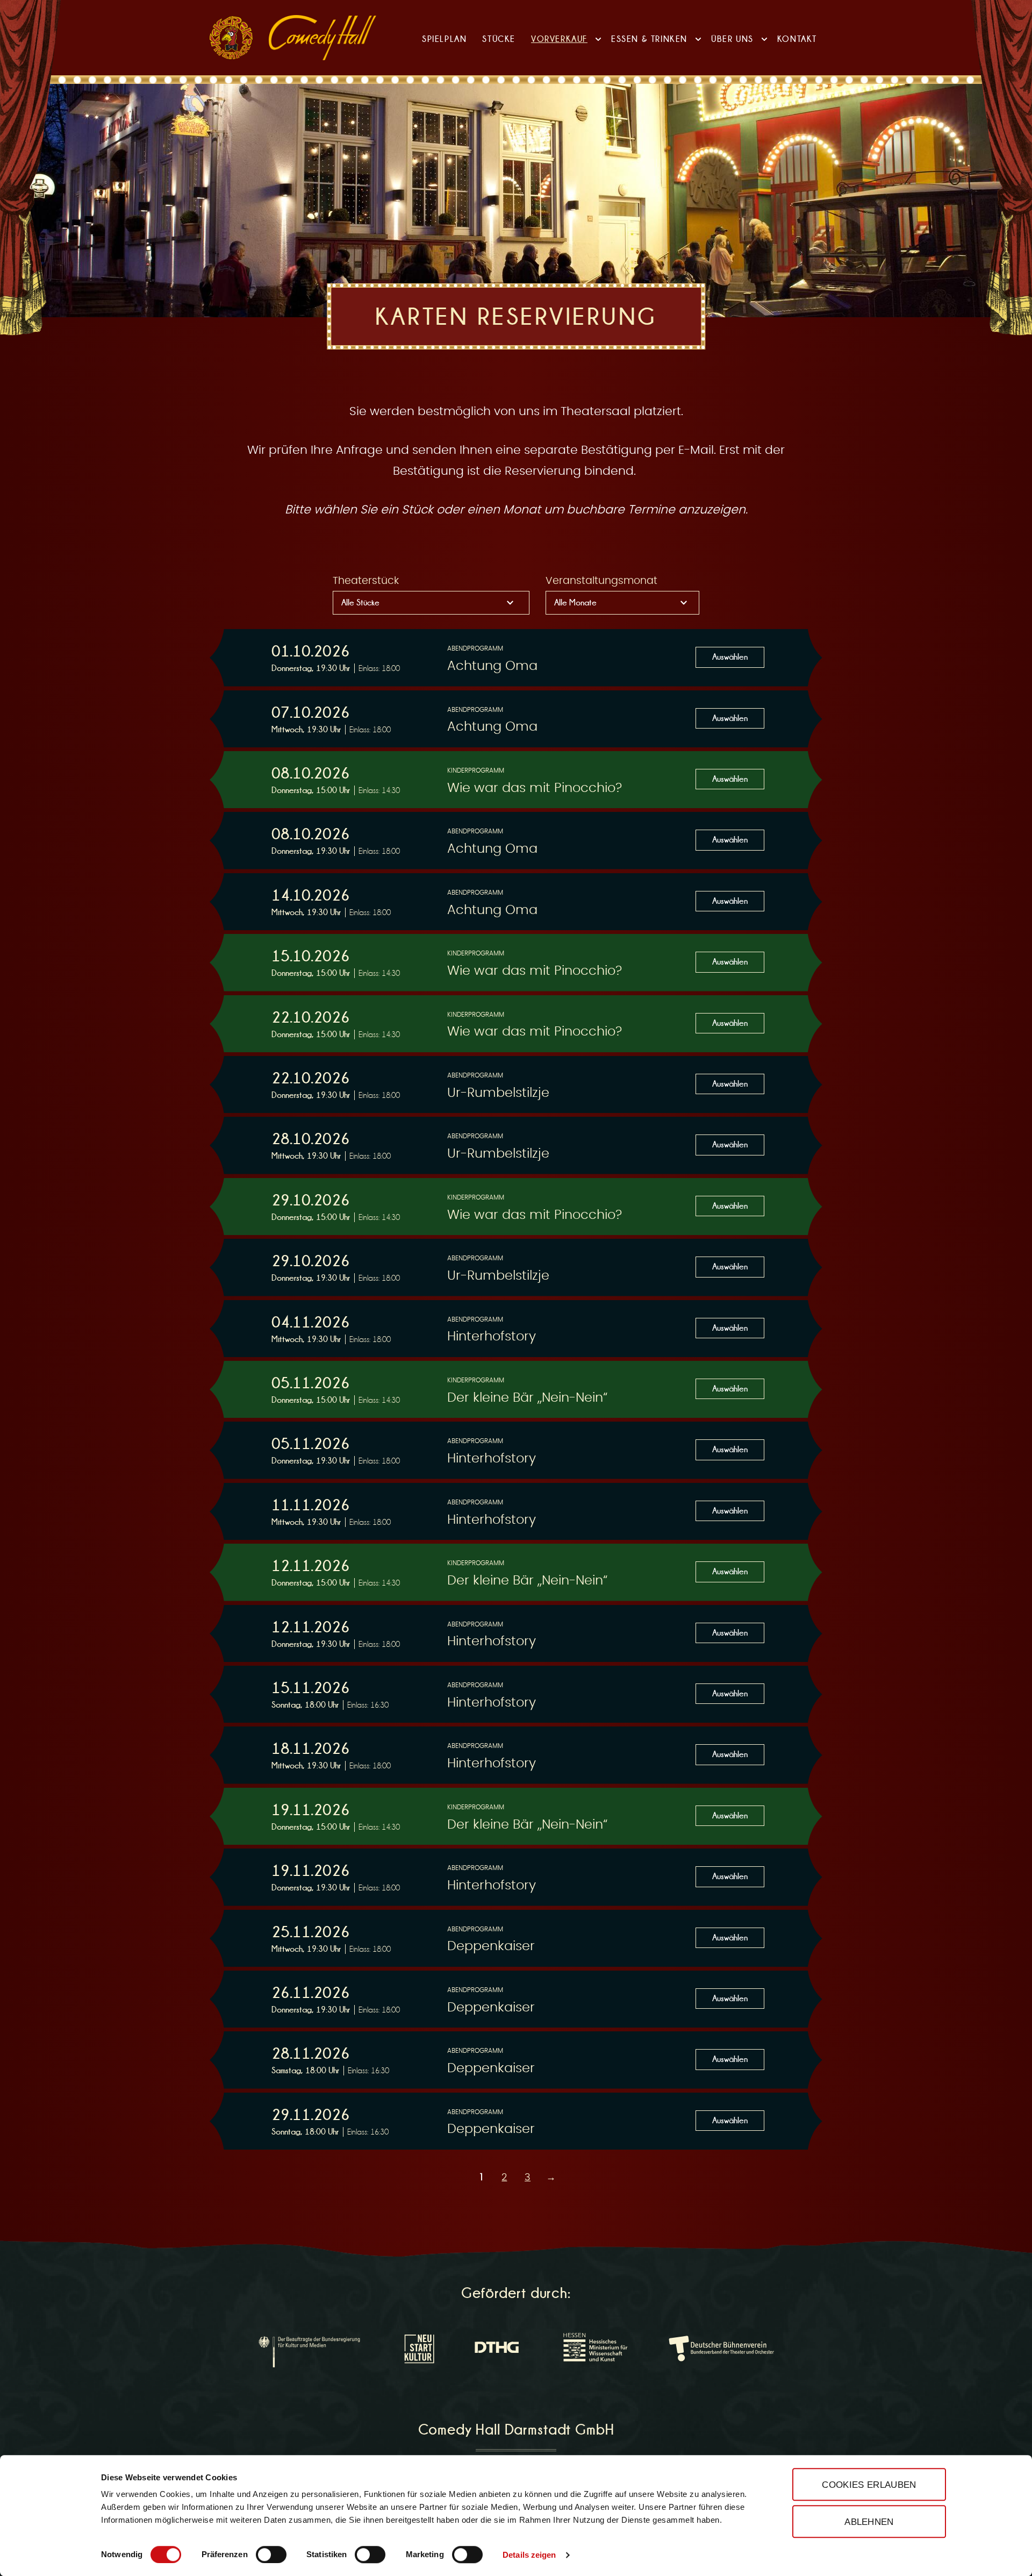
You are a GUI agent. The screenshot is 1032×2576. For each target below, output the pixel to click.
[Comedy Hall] (322, 38)
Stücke (499, 39)
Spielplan (444, 39)
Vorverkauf (559, 39)
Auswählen (730, 657)
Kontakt (797, 39)
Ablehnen (869, 2522)
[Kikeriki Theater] (231, 38)
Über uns (732, 39)
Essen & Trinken (649, 39)
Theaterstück (366, 581)
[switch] (271, 2554)
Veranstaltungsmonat (601, 581)
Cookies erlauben (869, 2485)
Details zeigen (529, 2555)
